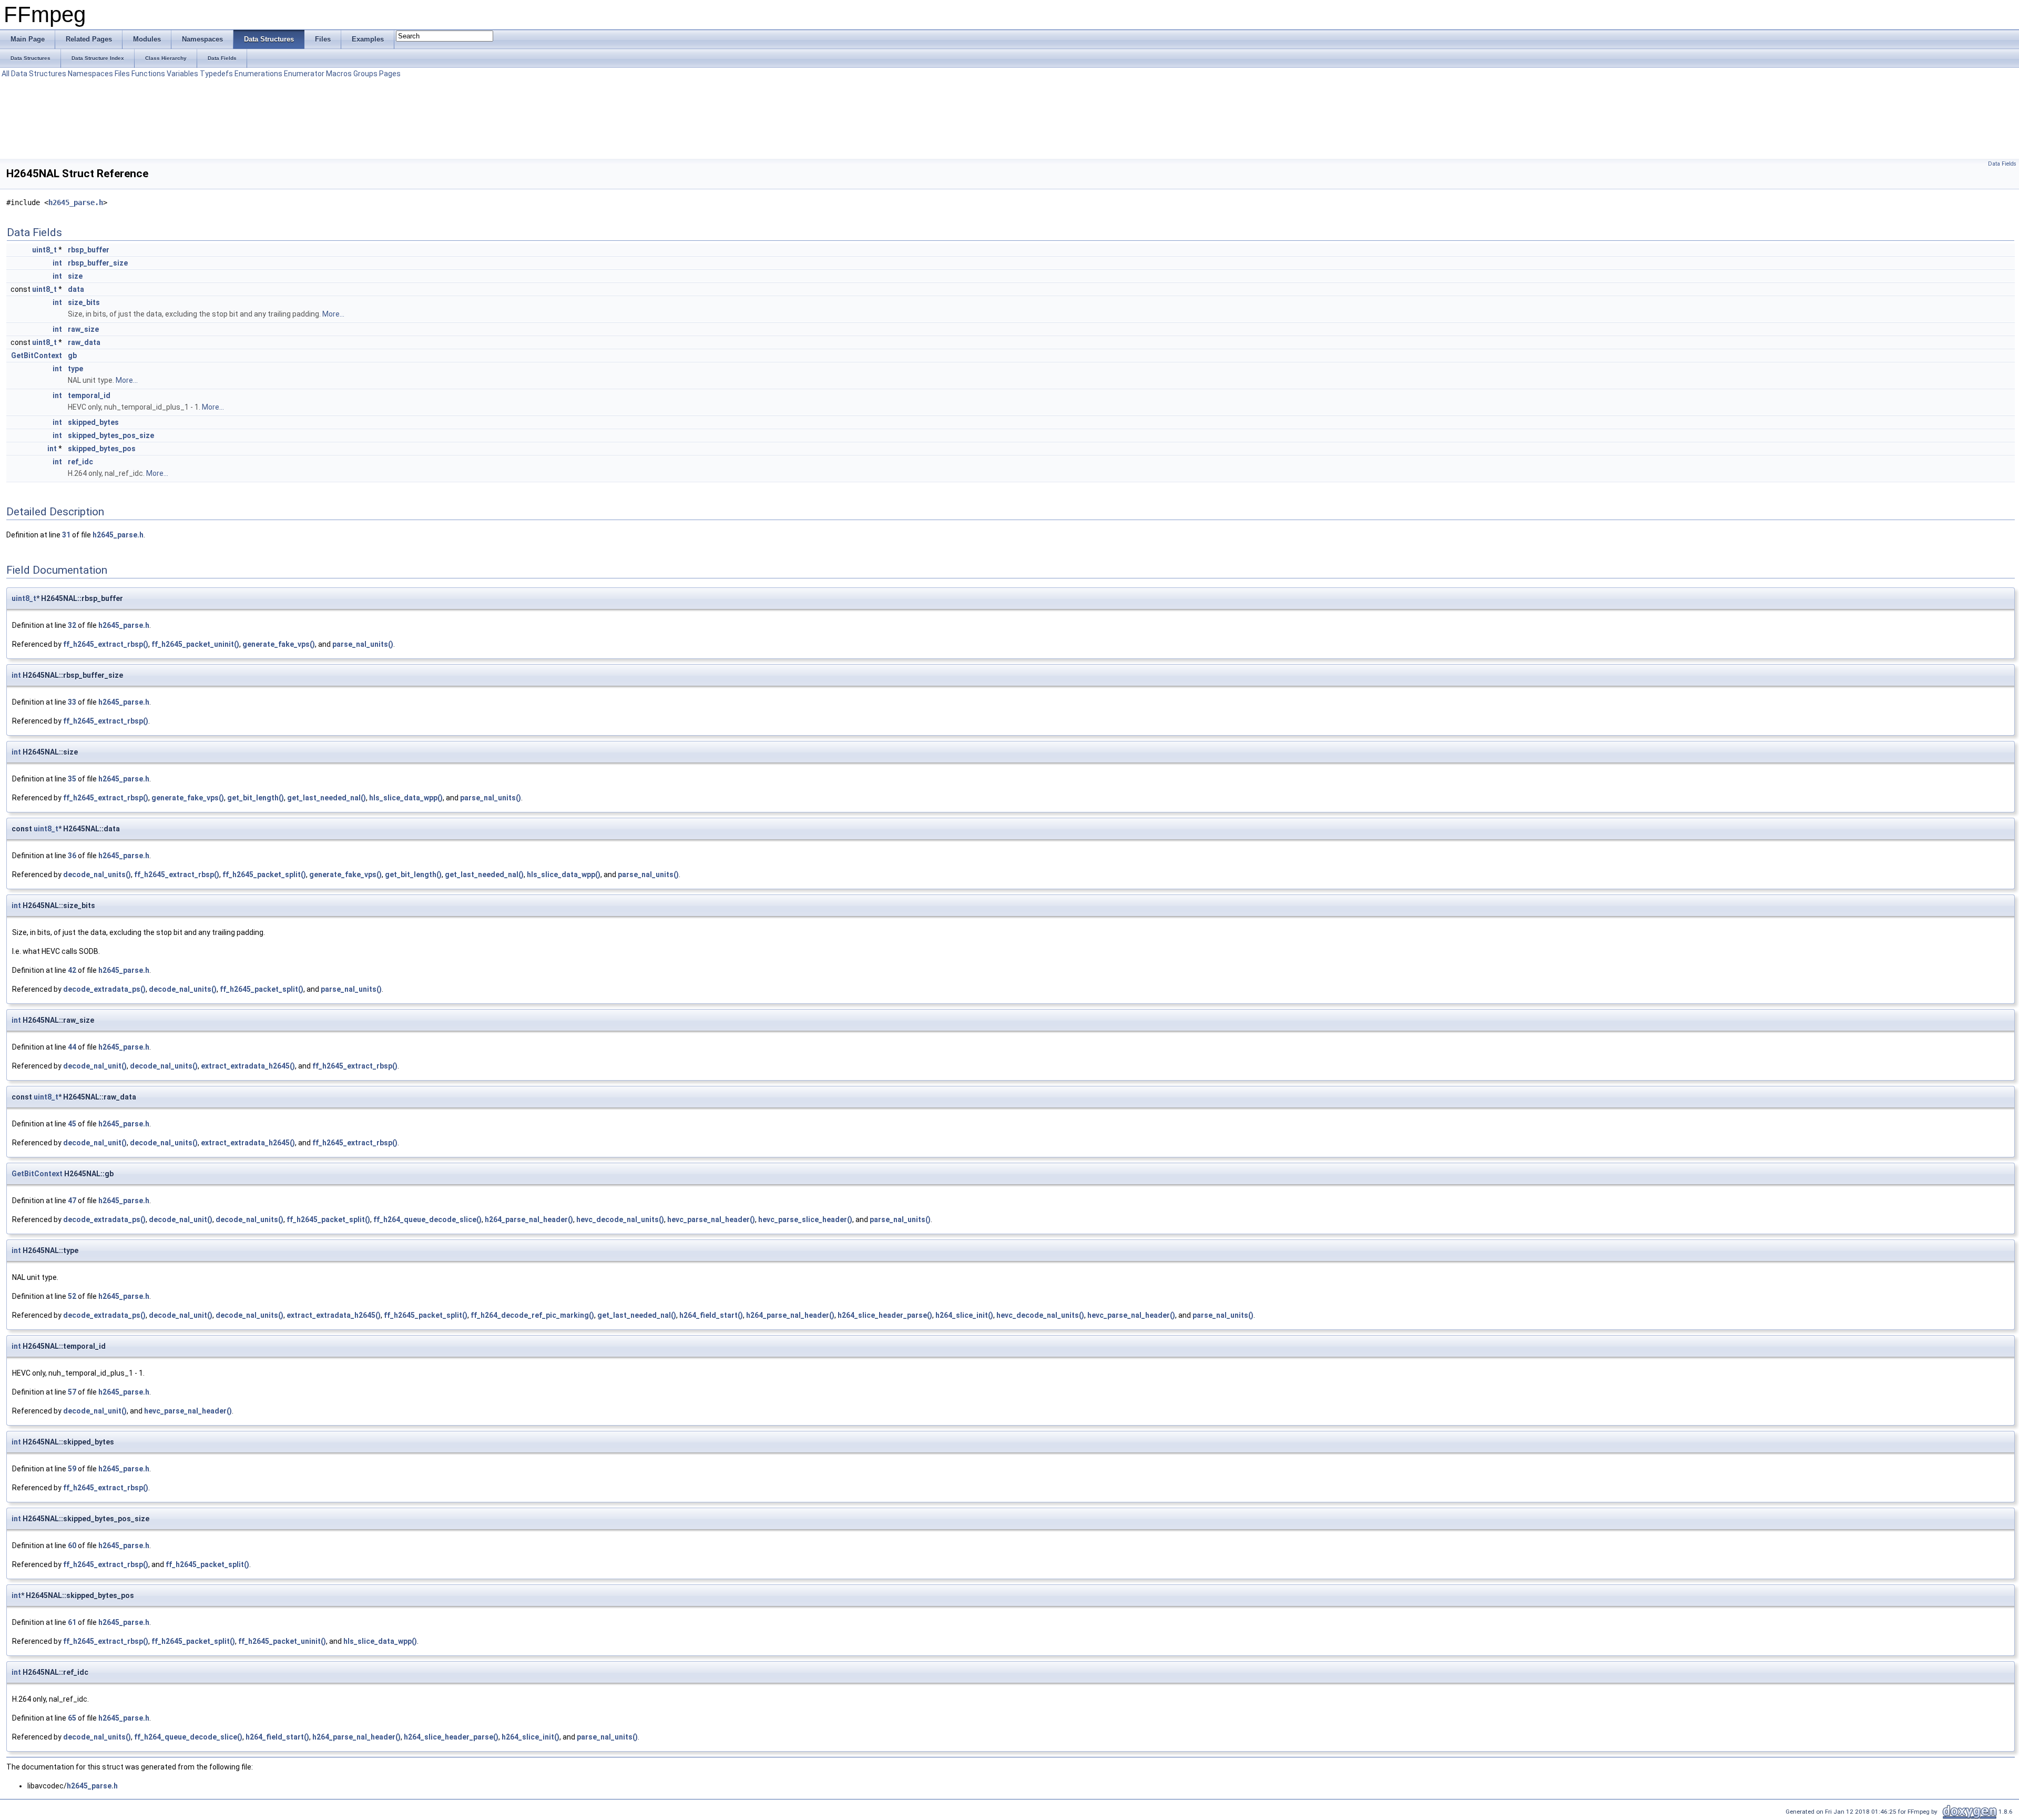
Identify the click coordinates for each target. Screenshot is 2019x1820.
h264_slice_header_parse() (885, 1315)
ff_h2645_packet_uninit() (195, 644)
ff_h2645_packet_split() (264, 875)
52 (72, 1296)
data (76, 289)
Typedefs (216, 74)
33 (72, 702)
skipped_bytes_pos (102, 449)
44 (72, 1047)
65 (72, 1718)
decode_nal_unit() (95, 1066)
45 (72, 1124)
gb (72, 355)
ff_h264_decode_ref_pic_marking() (532, 1315)
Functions (148, 74)
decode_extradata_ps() (104, 989)
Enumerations (258, 74)
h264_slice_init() (964, 1315)
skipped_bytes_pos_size (111, 435)
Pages (390, 74)
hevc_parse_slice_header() (805, 1219)
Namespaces (90, 74)
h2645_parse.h (76, 202)
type (75, 369)
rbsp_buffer (89, 250)
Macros (339, 74)
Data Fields (2002, 164)
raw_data (84, 342)
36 (72, 856)
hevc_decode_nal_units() (620, 1219)
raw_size (83, 329)
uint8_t (44, 250)
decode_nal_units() (97, 875)
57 (72, 1392)
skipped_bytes (93, 422)
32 (72, 625)
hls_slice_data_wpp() (406, 798)
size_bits (84, 302)
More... (333, 314)
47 (72, 1201)
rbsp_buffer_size (98, 263)
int (57, 263)
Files (122, 74)
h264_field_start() (711, 1315)
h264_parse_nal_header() (529, 1219)
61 (72, 1622)
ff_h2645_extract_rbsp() (106, 644)
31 (66, 535)
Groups (365, 74)
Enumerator (304, 74)
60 (72, 1546)
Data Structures (39, 74)
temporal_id (89, 395)
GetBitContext (37, 355)
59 (72, 1469)
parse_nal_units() (363, 644)
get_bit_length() (256, 798)
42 (72, 970)
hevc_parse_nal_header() (711, 1219)
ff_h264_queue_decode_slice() (427, 1219)
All (6, 74)
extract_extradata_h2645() (248, 1066)
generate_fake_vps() (279, 644)
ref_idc (80, 462)
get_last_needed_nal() (327, 798)
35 (72, 779)
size (75, 276)
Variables (182, 74)
